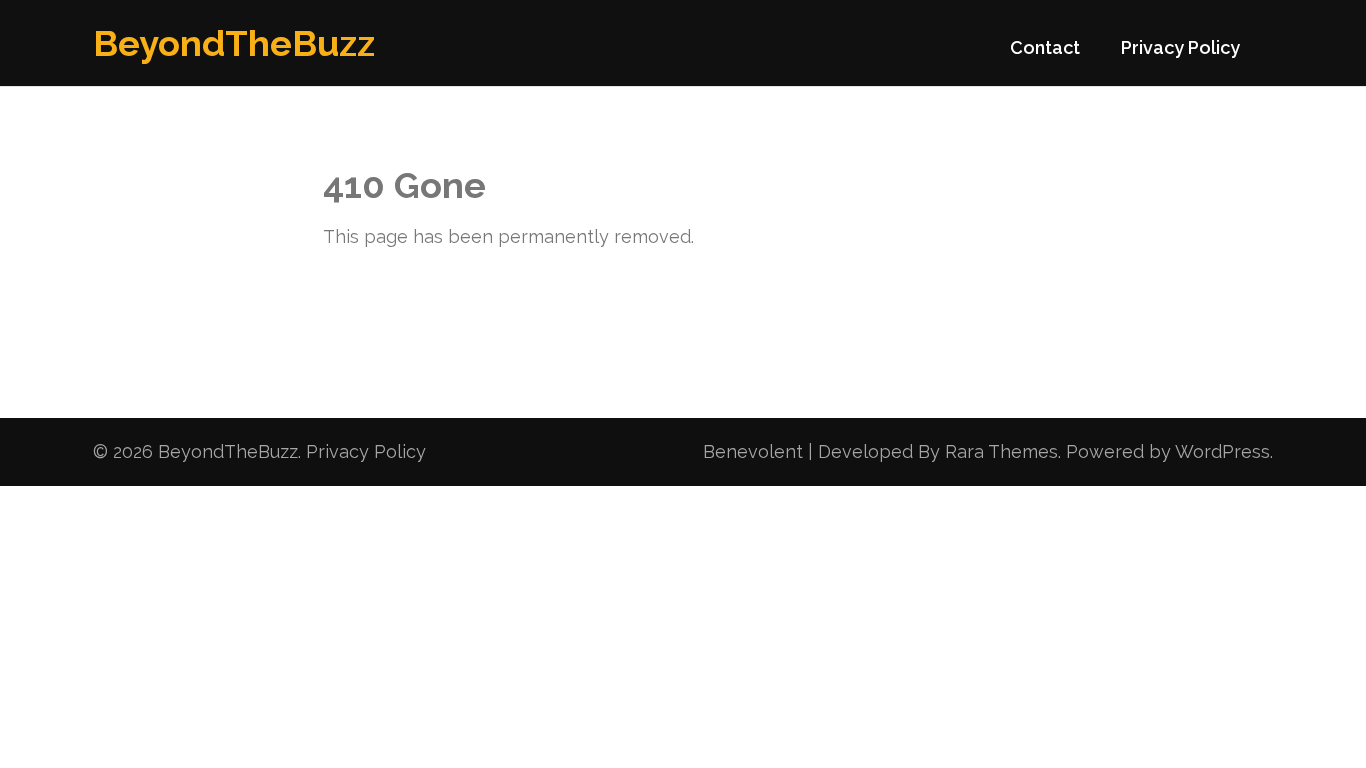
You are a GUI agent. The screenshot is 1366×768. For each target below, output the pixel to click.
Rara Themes (1001, 451)
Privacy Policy (1180, 47)
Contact (1045, 47)
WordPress (1222, 451)
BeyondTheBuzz (234, 43)
